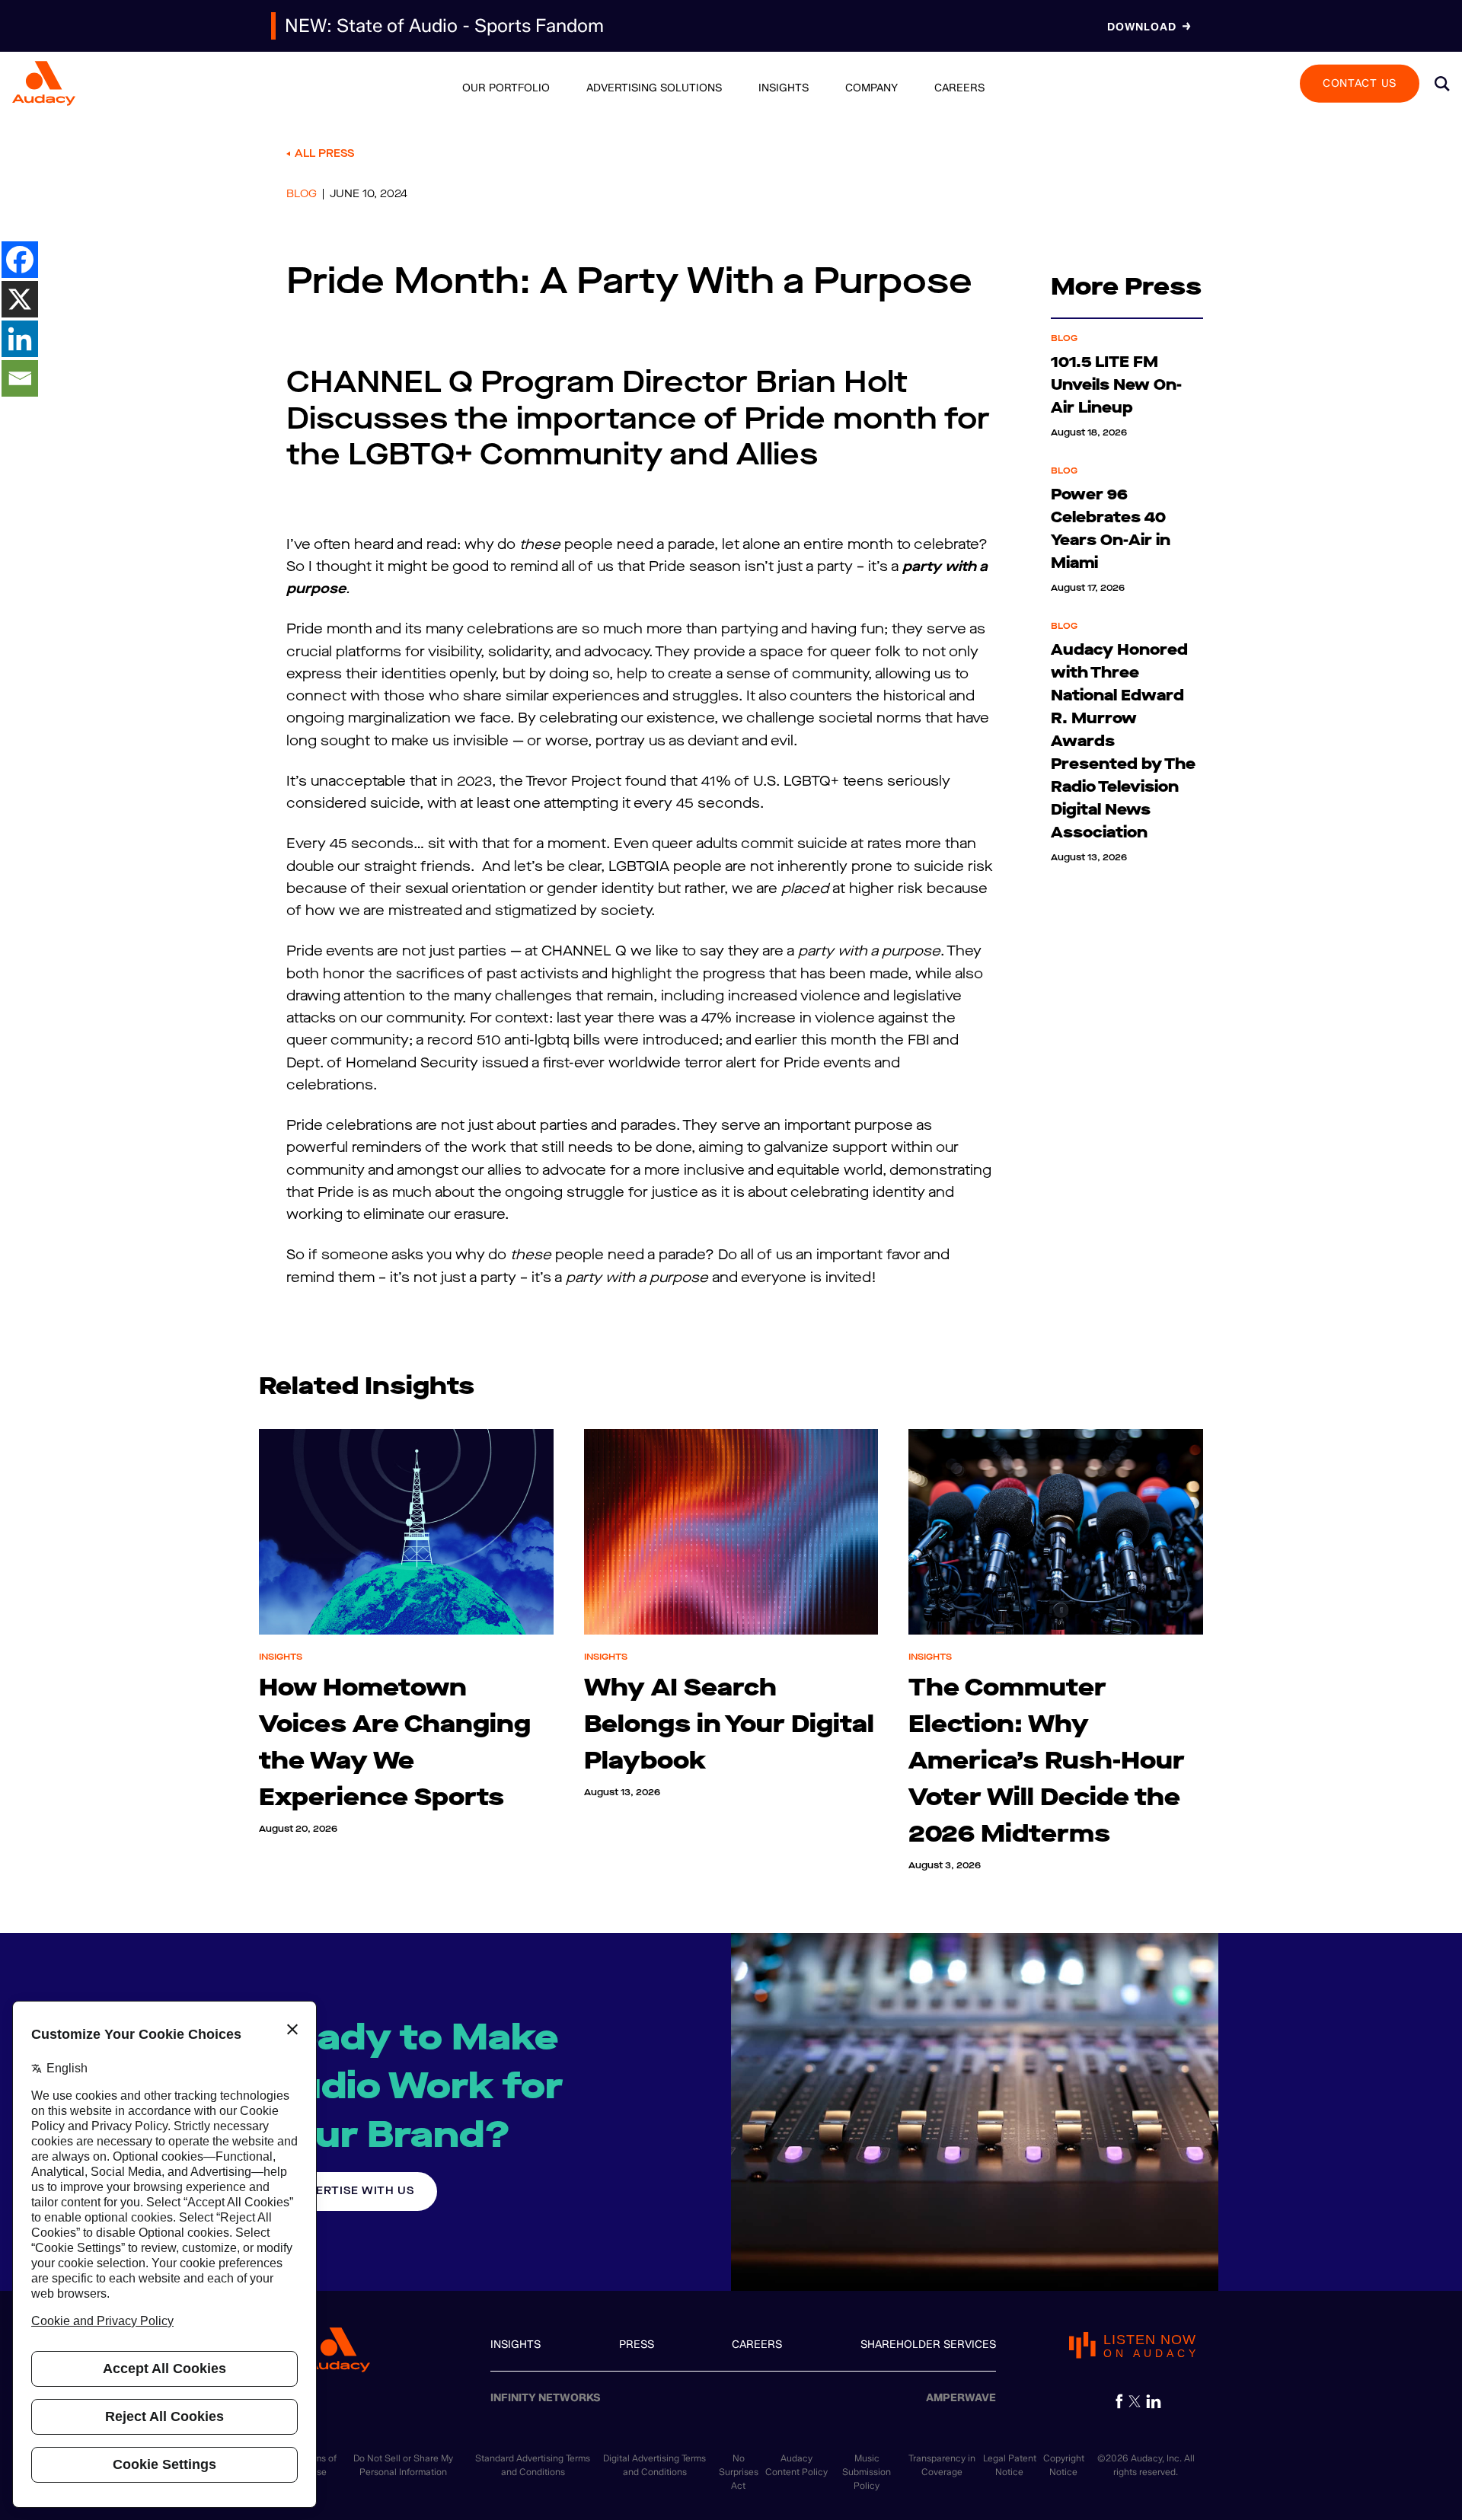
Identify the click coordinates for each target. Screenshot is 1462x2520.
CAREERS (757, 2345)
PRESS (637, 2345)
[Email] (20, 378)
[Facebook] (20, 260)
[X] (20, 299)
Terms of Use (319, 2465)
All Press (324, 153)
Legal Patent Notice (1010, 2465)
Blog (302, 194)
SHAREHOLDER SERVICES (928, 2345)
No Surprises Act (739, 2472)
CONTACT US (1360, 83)
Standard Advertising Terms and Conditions (533, 2465)
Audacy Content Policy (796, 2465)
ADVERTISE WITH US (353, 2191)
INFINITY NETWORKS (546, 2398)
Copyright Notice (1064, 2465)
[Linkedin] (20, 339)
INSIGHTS (516, 2345)
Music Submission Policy (867, 2472)
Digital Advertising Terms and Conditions (654, 2465)
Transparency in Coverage (942, 2465)
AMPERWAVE (961, 2398)
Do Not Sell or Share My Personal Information (403, 2465)
